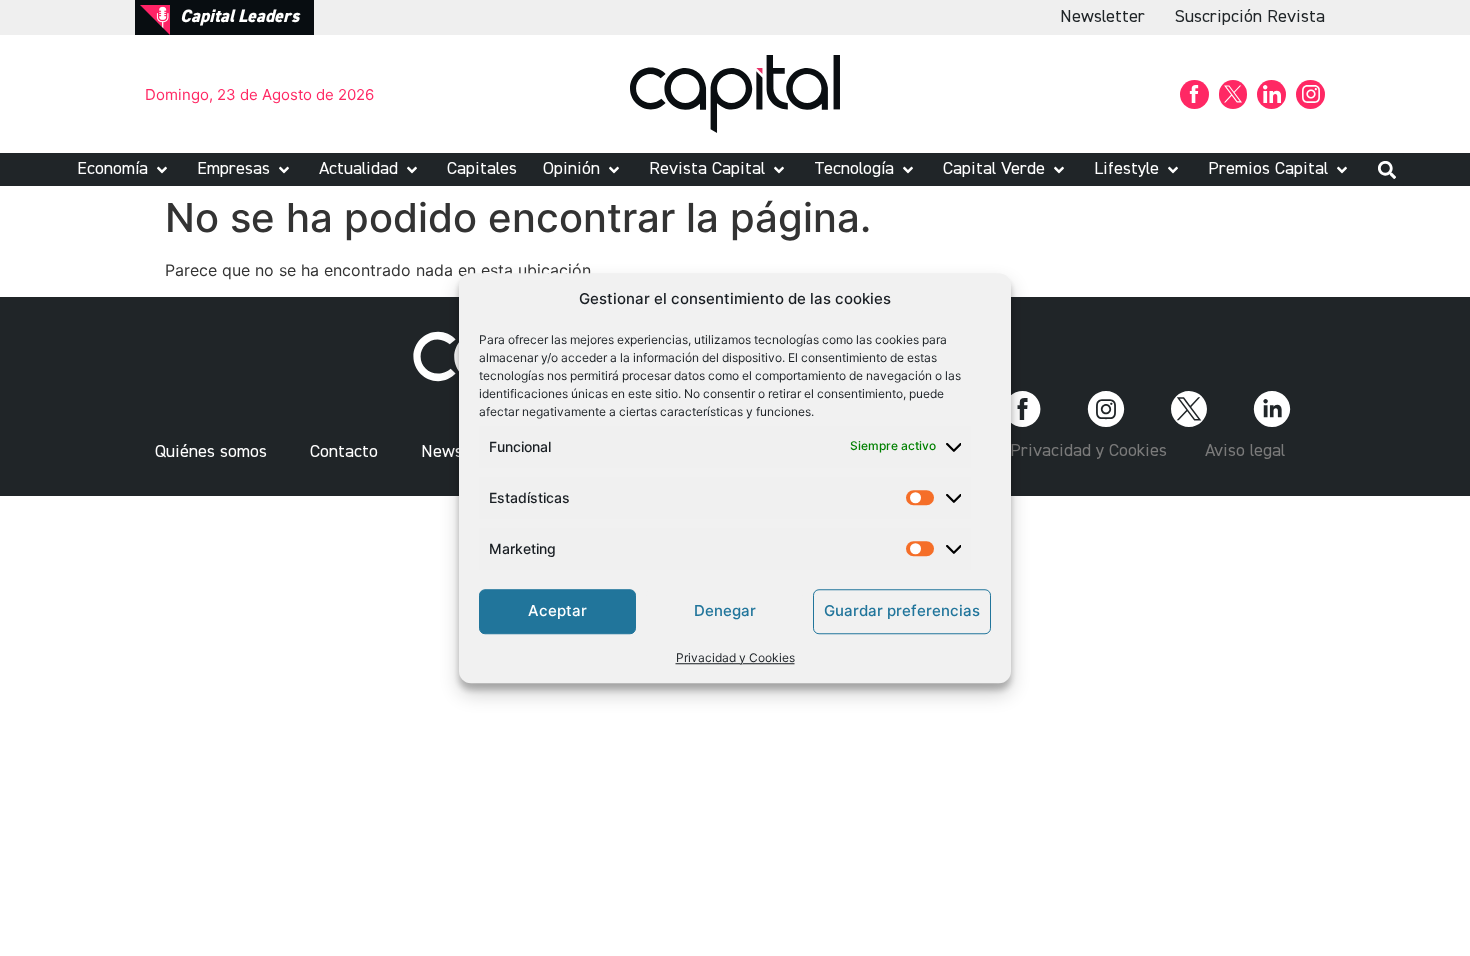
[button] (124, 169)
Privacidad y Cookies (735, 657)
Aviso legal (1245, 451)
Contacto (344, 452)
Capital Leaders (239, 17)
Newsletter (1102, 17)
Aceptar (557, 610)
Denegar (725, 610)
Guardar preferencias (902, 610)
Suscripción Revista (1250, 17)
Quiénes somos (211, 452)
